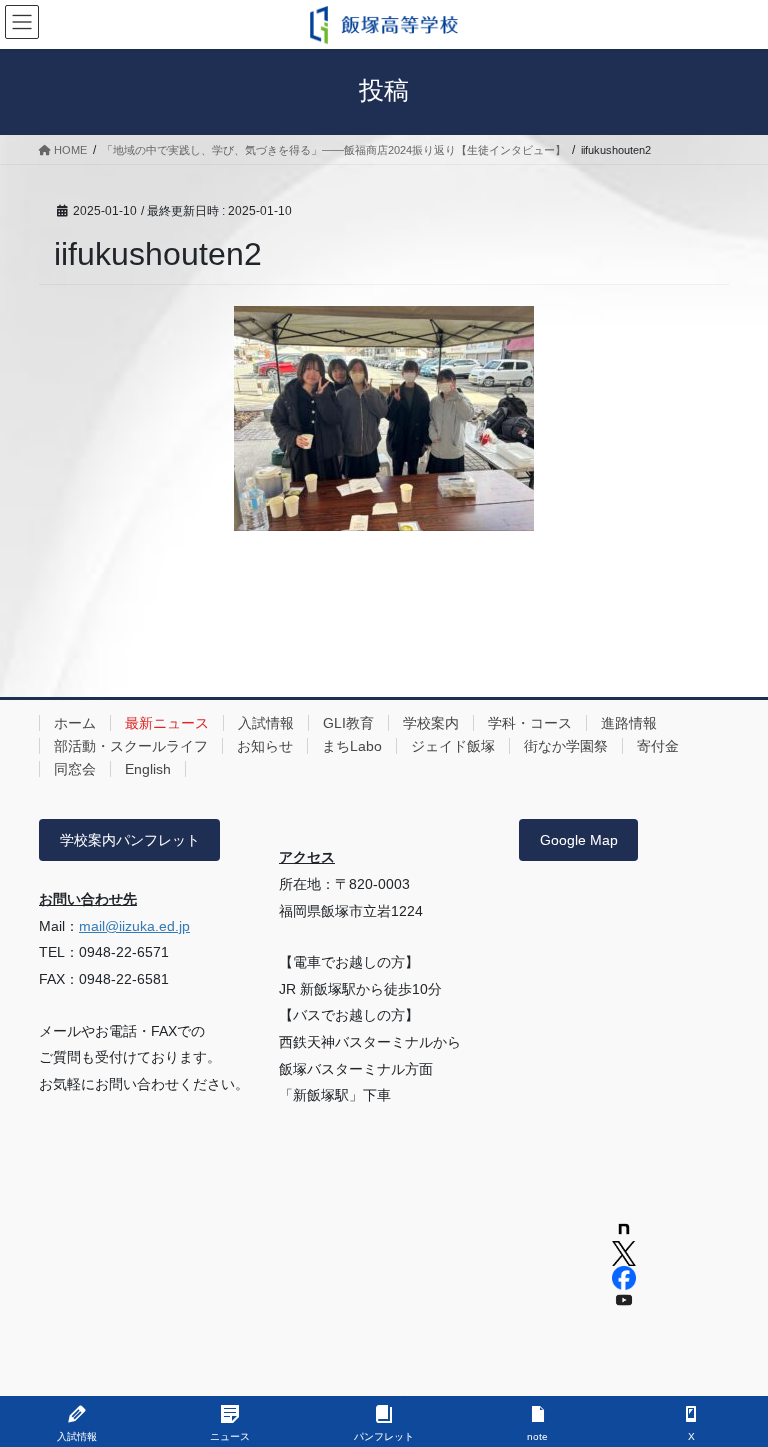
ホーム (75, 723)
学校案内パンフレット (130, 840)
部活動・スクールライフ (131, 746)
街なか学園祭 (566, 746)
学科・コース (530, 723)
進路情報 (629, 723)
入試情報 (266, 723)
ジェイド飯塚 (453, 746)
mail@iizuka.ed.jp (134, 926)
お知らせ (265, 746)
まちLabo (352, 746)
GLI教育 (348, 723)
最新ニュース (167, 723)
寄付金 (658, 746)
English (148, 769)
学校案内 (431, 723)
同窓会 (75, 769)
